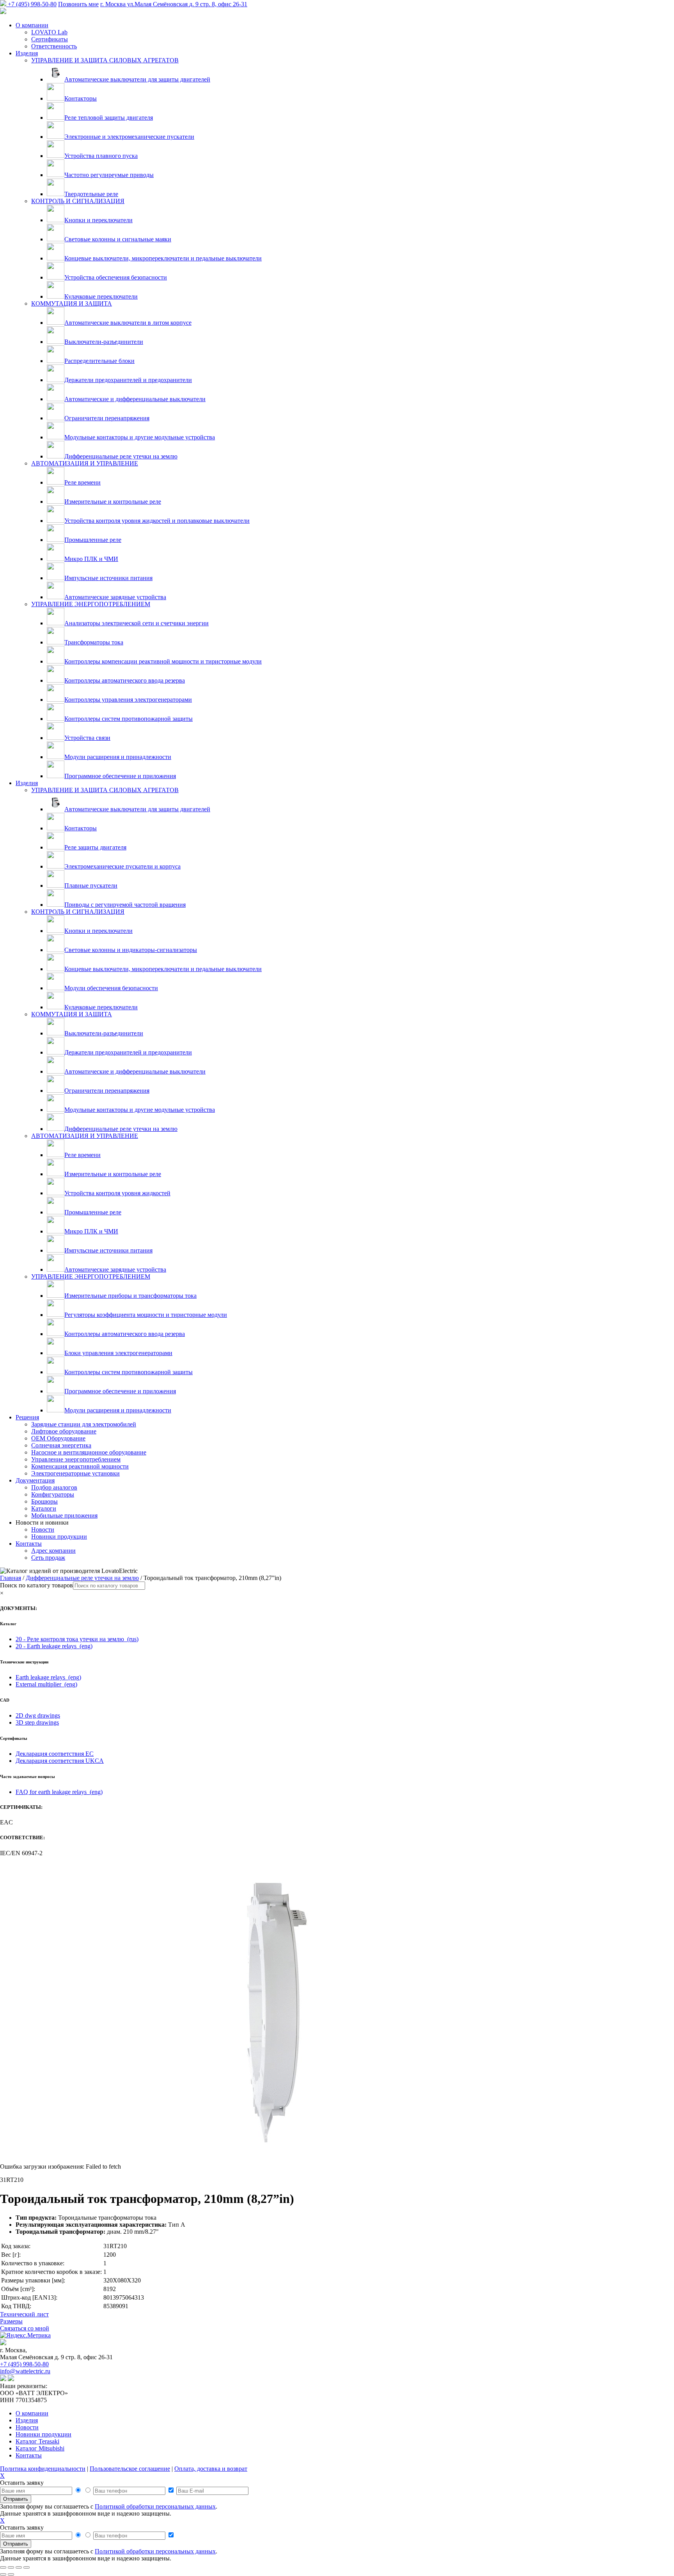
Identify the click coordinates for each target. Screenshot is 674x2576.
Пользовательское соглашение (130, 2469)
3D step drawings (37, 1722)
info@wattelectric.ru (25, 2371)
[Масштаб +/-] (3, 2567)
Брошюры (44, 1501)
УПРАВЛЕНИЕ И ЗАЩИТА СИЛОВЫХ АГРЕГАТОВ (105, 60)
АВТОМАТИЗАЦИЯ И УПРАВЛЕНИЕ (85, 463)
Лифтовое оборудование (64, 1431)
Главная (11, 1578)
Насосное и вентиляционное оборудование (89, 1452)
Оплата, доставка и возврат (211, 2469)
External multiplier (46, 1684)
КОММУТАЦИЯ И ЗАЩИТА (72, 303)
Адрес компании (53, 1551)
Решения (27, 1417)
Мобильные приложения (64, 1515)
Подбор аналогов (54, 1487)
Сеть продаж (48, 1558)
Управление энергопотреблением (76, 1459)
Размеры (11, 2321)
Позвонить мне (78, 4)
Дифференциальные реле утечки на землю (82, 1578)
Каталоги (44, 1508)
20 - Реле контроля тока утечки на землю (77, 1639)
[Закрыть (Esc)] (27, 2567)
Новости (43, 1529)
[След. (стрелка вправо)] (11, 2574)
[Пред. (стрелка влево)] (3, 2574)
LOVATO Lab (49, 32)
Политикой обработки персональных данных (155, 2506)
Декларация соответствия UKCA (60, 1761)
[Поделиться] (19, 2567)
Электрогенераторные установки (75, 1473)
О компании (32, 25)
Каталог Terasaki (37, 2441)
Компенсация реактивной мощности (80, 1466)
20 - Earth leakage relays (54, 1646)
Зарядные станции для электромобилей (84, 1424)
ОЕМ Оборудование (58, 1438)
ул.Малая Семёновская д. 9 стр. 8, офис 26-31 (174, 4)
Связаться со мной (25, 2328)
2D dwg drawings (38, 1715)
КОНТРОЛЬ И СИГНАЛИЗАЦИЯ (78, 201)
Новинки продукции (59, 1537)
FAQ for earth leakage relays (59, 1792)
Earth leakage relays (48, 1677)
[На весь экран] (11, 2567)
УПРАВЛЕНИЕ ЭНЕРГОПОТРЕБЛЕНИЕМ (91, 604)
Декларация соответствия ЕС (55, 1754)
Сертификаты (50, 39)
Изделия (27, 53)
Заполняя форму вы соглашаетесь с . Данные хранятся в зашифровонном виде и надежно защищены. (109, 2510)
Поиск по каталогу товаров (36, 1585)
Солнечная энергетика (61, 1445)
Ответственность (54, 46)
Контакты (29, 1544)
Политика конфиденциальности (43, 2469)
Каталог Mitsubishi (40, 2448)
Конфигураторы (53, 1494)
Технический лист (24, 2314)
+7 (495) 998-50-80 (32, 4)
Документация (35, 1480)
